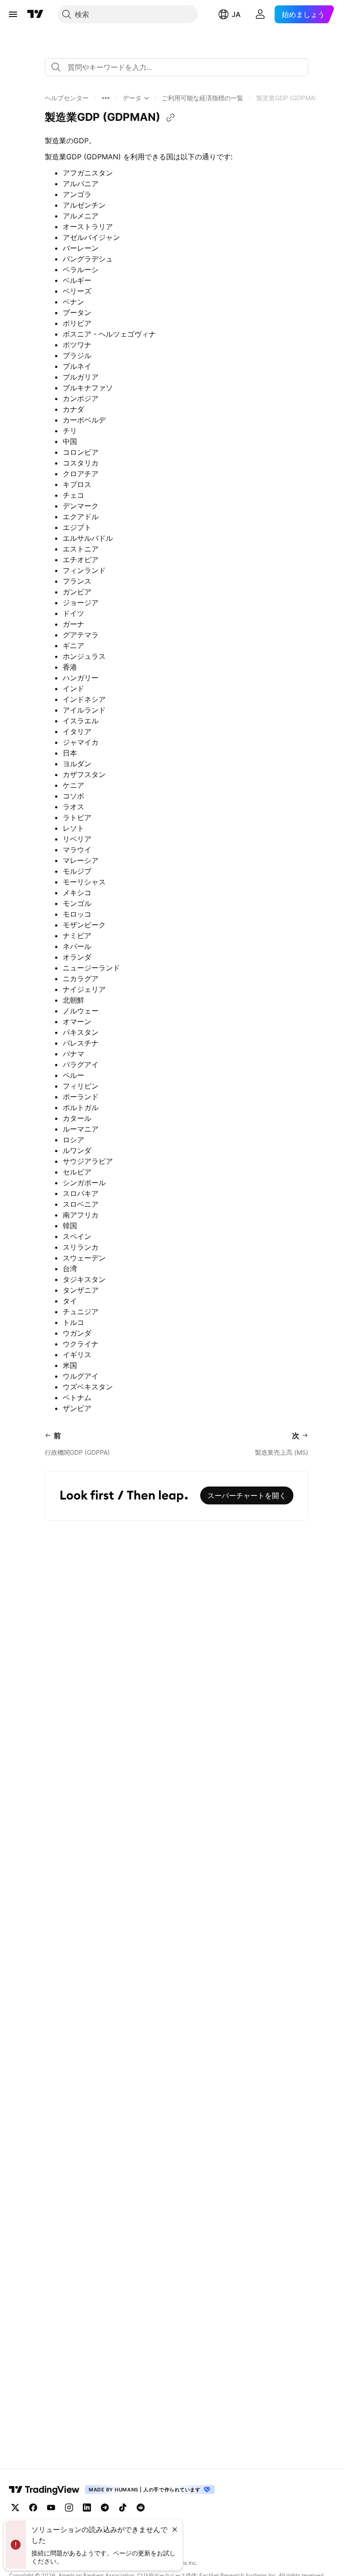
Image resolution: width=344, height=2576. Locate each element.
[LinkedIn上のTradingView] (87, 2508)
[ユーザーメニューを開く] (260, 14)
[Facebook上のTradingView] (33, 2508)
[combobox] (176, 67)
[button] (67, 98)
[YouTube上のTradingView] (51, 2508)
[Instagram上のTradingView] (69, 2508)
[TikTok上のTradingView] (123, 2508)
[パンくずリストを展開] (106, 98)
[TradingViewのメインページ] (35, 14)
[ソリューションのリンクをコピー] (171, 118)
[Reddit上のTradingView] (141, 2508)
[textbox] (180, 67)
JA (236, 14)
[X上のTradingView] (15, 2508)
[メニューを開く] (13, 14)
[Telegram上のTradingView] (105, 2508)
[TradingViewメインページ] (44, 2490)
